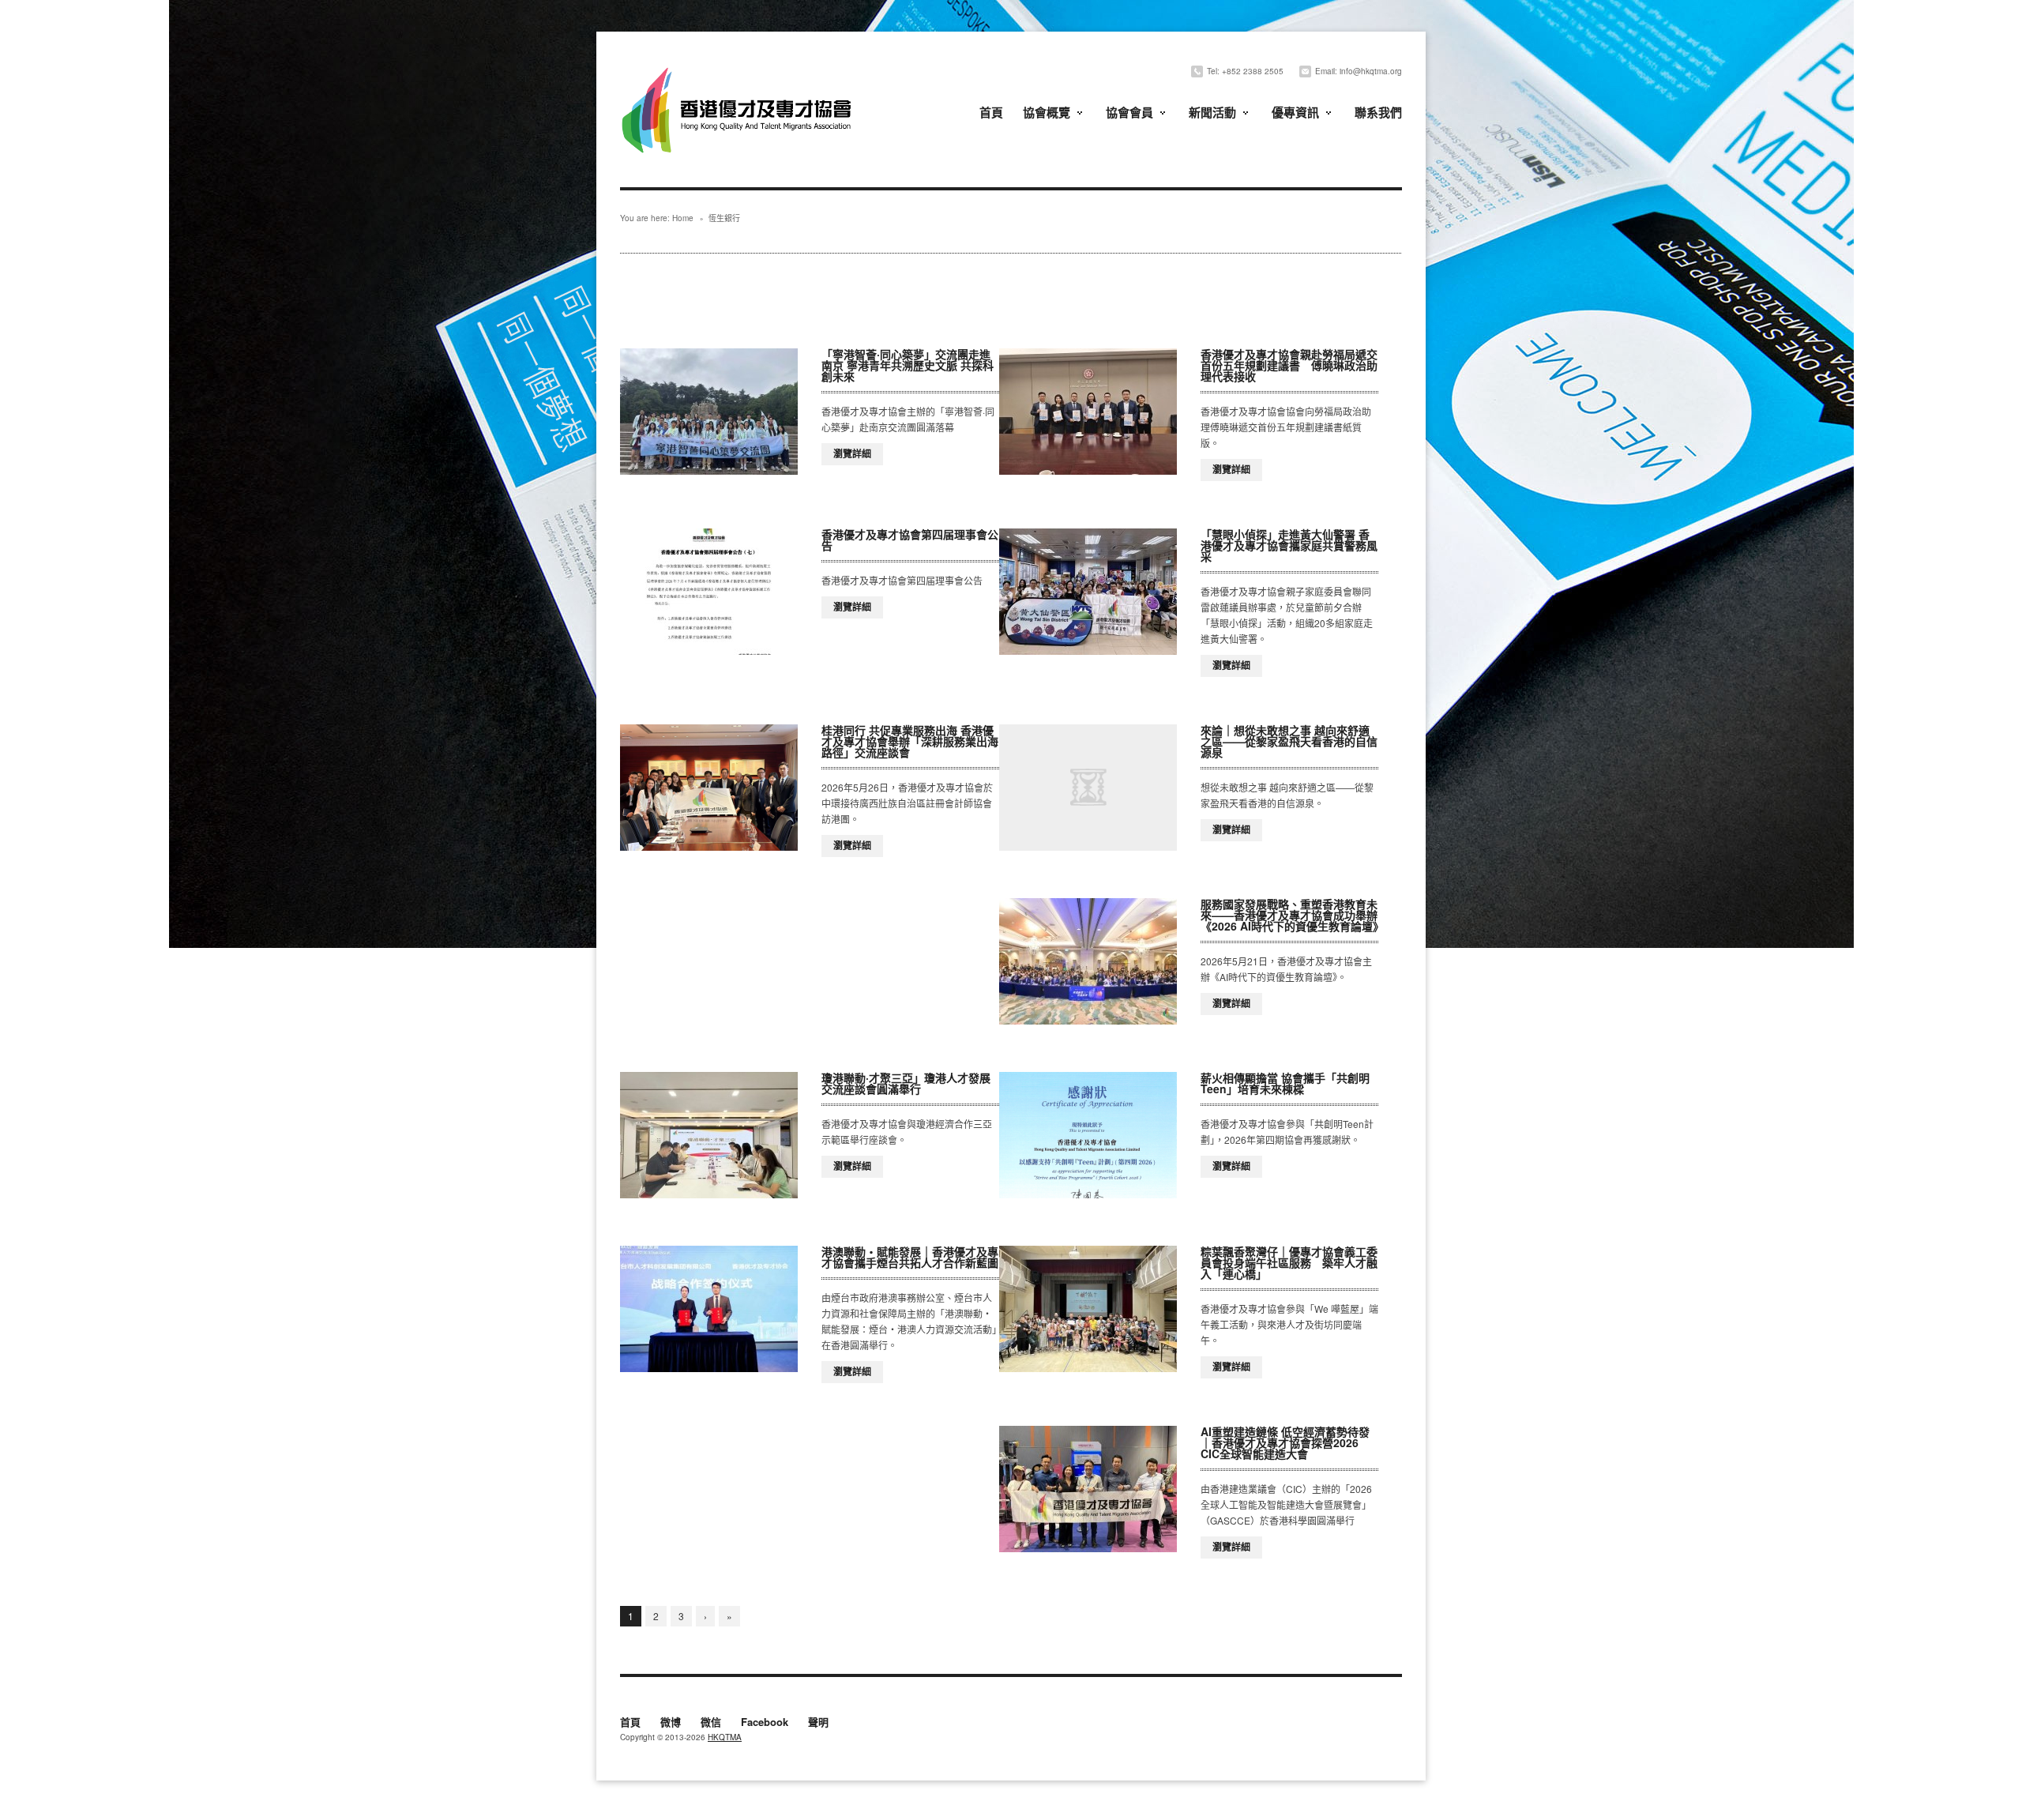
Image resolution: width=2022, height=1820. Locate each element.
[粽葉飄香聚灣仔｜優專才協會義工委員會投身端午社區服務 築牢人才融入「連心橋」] (1088, 1309)
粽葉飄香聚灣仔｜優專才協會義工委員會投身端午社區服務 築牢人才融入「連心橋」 (1289, 1262)
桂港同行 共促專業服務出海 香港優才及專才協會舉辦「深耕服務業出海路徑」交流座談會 (910, 741)
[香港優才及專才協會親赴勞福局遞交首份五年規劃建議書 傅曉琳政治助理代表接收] (1088, 412)
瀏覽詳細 (852, 453)
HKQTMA (725, 1737)
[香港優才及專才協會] (739, 69)
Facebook (765, 1723)
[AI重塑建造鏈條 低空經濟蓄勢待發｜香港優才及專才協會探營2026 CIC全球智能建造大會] (1088, 1489)
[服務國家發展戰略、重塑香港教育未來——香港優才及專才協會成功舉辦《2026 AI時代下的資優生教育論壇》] (1088, 961)
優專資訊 (1295, 112)
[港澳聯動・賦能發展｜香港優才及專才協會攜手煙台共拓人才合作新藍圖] (709, 1309)
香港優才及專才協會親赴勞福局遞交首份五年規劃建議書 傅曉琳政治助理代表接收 (1289, 365)
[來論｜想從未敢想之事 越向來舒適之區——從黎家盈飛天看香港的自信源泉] (1088, 788)
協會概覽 (1047, 112)
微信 (711, 1723)
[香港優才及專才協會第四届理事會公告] (709, 592)
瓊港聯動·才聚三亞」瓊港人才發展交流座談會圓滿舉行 (906, 1083)
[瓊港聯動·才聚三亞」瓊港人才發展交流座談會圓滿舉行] (709, 1135)
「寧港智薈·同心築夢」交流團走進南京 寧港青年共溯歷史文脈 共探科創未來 (908, 365)
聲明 (818, 1723)
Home (683, 218)
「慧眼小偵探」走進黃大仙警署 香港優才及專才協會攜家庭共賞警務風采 (1289, 545)
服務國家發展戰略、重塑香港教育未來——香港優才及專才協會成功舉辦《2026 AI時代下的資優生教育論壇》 (1292, 915)
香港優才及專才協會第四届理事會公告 (910, 540)
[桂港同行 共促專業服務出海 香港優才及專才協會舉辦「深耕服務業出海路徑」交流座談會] (709, 788)
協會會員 (1129, 112)
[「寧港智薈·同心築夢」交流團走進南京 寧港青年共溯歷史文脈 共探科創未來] (709, 412)
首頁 (991, 112)
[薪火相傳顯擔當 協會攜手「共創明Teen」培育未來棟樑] (1088, 1135)
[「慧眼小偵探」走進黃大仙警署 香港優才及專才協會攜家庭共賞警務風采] (1088, 592)
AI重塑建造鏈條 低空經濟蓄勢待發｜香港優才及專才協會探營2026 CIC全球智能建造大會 (1285, 1442)
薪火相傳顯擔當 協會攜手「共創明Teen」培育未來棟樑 (1285, 1083)
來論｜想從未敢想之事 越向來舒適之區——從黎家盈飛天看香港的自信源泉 (1289, 741)
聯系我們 (1378, 112)
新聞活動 (1212, 112)
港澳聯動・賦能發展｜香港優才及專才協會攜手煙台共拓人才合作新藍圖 (910, 1257)
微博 (671, 1723)
